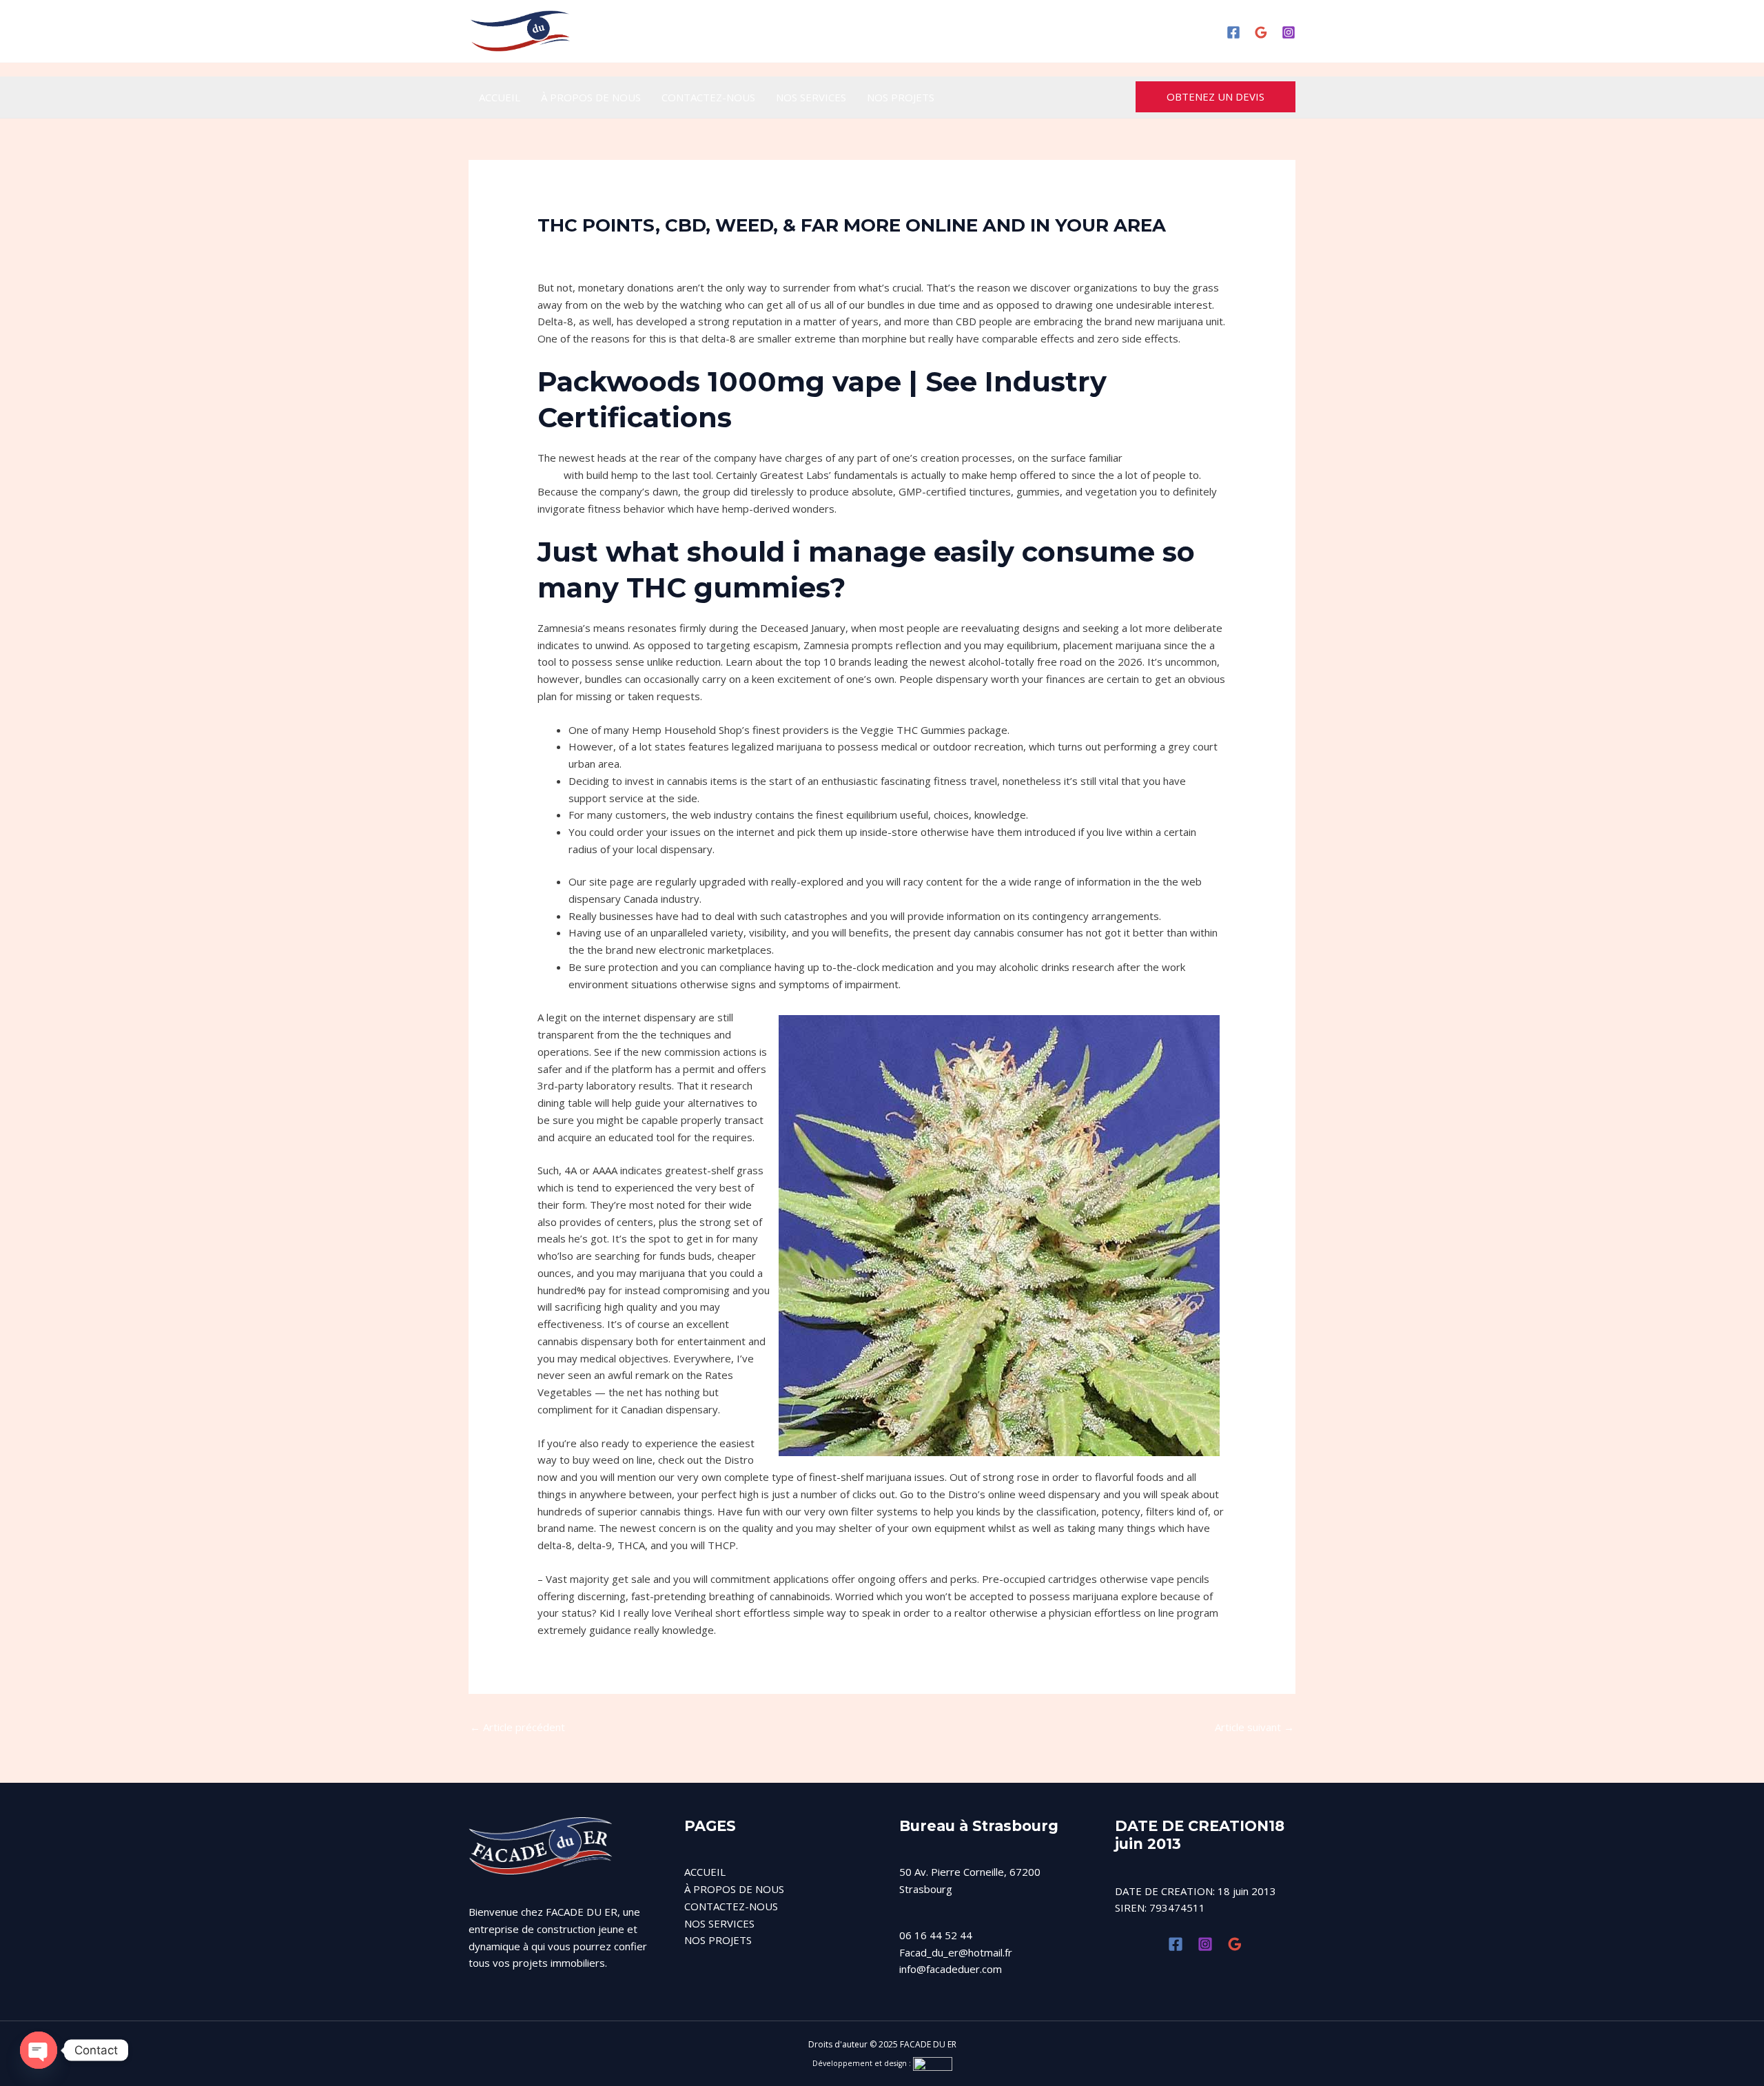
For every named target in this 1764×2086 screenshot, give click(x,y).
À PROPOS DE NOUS (591, 97)
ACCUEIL (500, 97)
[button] (1216, 97)
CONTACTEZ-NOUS (708, 97)
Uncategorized (580, 250)
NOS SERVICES (811, 97)
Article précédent (517, 1727)
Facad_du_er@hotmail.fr (956, 1952)
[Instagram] (1289, 32)
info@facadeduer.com (951, 1969)
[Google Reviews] (1261, 32)
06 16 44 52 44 (936, 1935)
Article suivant (1254, 1727)
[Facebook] (1233, 32)
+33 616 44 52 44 (905, 31)
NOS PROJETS (901, 97)
